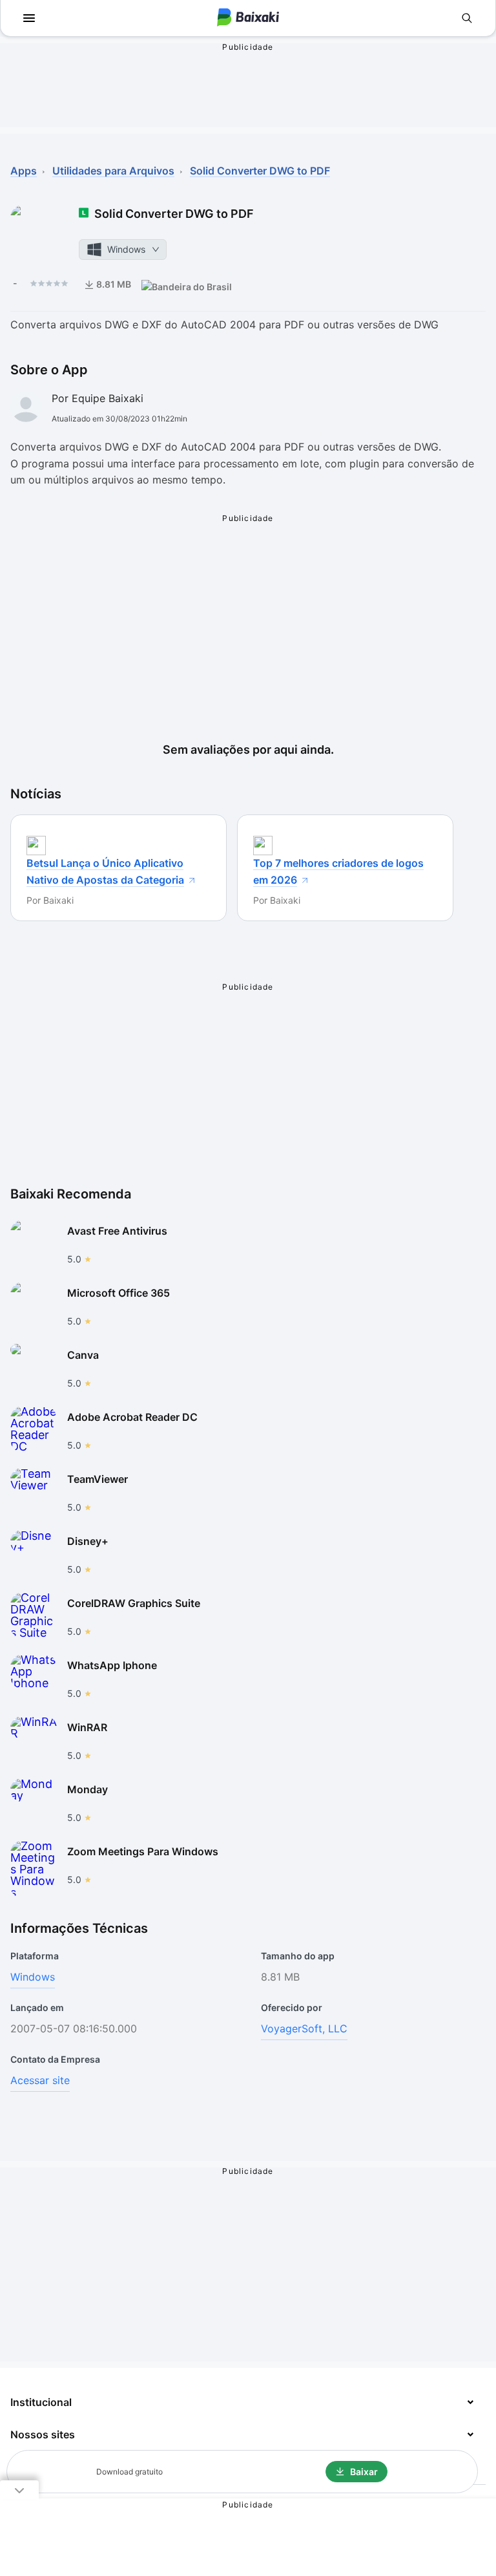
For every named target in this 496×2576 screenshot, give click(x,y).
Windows (33, 1977)
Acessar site (40, 2080)
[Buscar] (467, 18)
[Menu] (29, 18)
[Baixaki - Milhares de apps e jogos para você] (248, 18)
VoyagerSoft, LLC (304, 2028)
